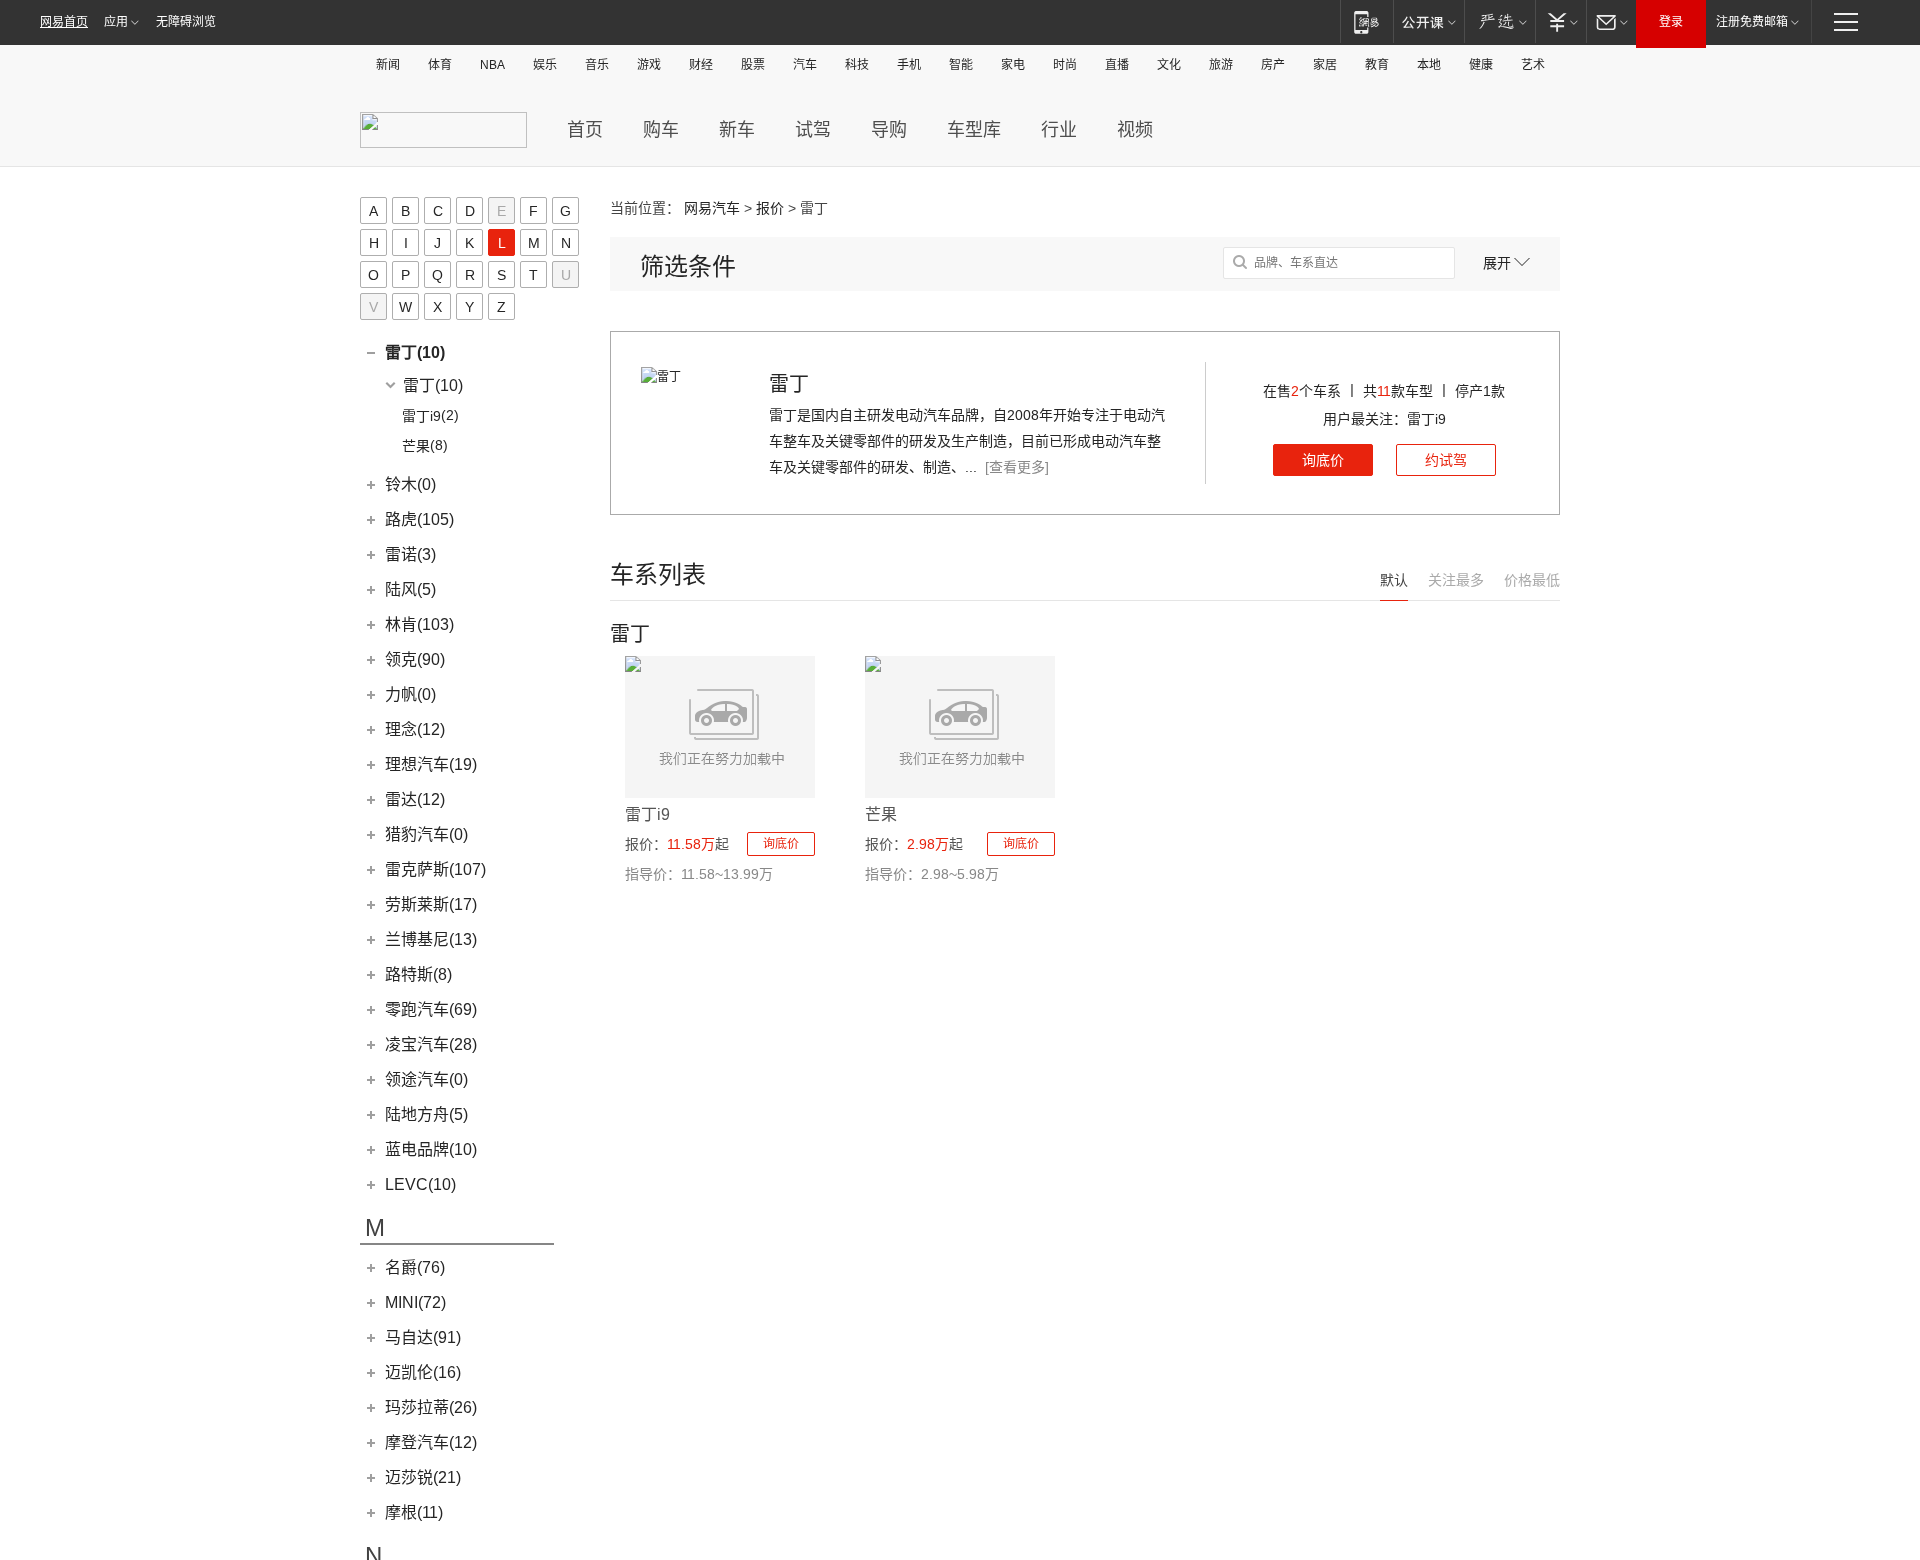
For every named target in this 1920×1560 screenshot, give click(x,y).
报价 (770, 208)
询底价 (1323, 460)
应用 (116, 22)
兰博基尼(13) (431, 939)
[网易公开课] (1428, 21)
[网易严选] (1499, 21)
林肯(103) (419, 624)
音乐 (597, 65)
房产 (1273, 65)
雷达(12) (415, 799)
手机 (909, 65)
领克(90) (415, 659)
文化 (1169, 65)
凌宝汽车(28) (431, 1044)
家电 (1013, 65)
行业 (1059, 130)
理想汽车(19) (431, 764)
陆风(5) (410, 589)
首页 (585, 130)
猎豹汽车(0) (426, 834)
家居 (1325, 65)
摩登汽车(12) (431, 1442)
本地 (1429, 65)
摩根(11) (414, 1512)
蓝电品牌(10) (431, 1149)
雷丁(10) (415, 352)
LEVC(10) (420, 1184)
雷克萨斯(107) (435, 869)
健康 (1481, 65)
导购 (889, 130)
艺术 (1533, 65)
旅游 (1221, 65)
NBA (492, 65)
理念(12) (415, 729)
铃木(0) (410, 484)
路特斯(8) (418, 974)
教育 (1377, 65)
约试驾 (1446, 460)
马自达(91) (423, 1337)
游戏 (649, 65)
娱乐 (545, 65)
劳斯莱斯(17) (431, 904)
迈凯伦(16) (423, 1372)
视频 (1135, 130)
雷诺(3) (410, 554)
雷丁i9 (647, 814)
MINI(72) (415, 1302)
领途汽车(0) (426, 1079)
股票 (753, 65)
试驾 (813, 130)
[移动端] (1366, 21)
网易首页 (64, 22)
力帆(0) (410, 694)
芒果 (881, 814)
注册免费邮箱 (1752, 22)
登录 (1671, 22)
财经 (701, 65)
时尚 (1065, 65)
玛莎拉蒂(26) (431, 1407)
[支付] (1560, 21)
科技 (857, 65)
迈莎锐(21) (423, 1477)
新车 (737, 130)
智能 (961, 65)
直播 (1117, 65)
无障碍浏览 (186, 22)
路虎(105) (419, 519)
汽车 (805, 65)
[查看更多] (1017, 467)
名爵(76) (415, 1267)
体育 (440, 65)
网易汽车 (712, 208)
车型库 (974, 130)
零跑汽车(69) (431, 1009)
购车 (661, 130)
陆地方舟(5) (426, 1114)
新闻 (388, 65)
